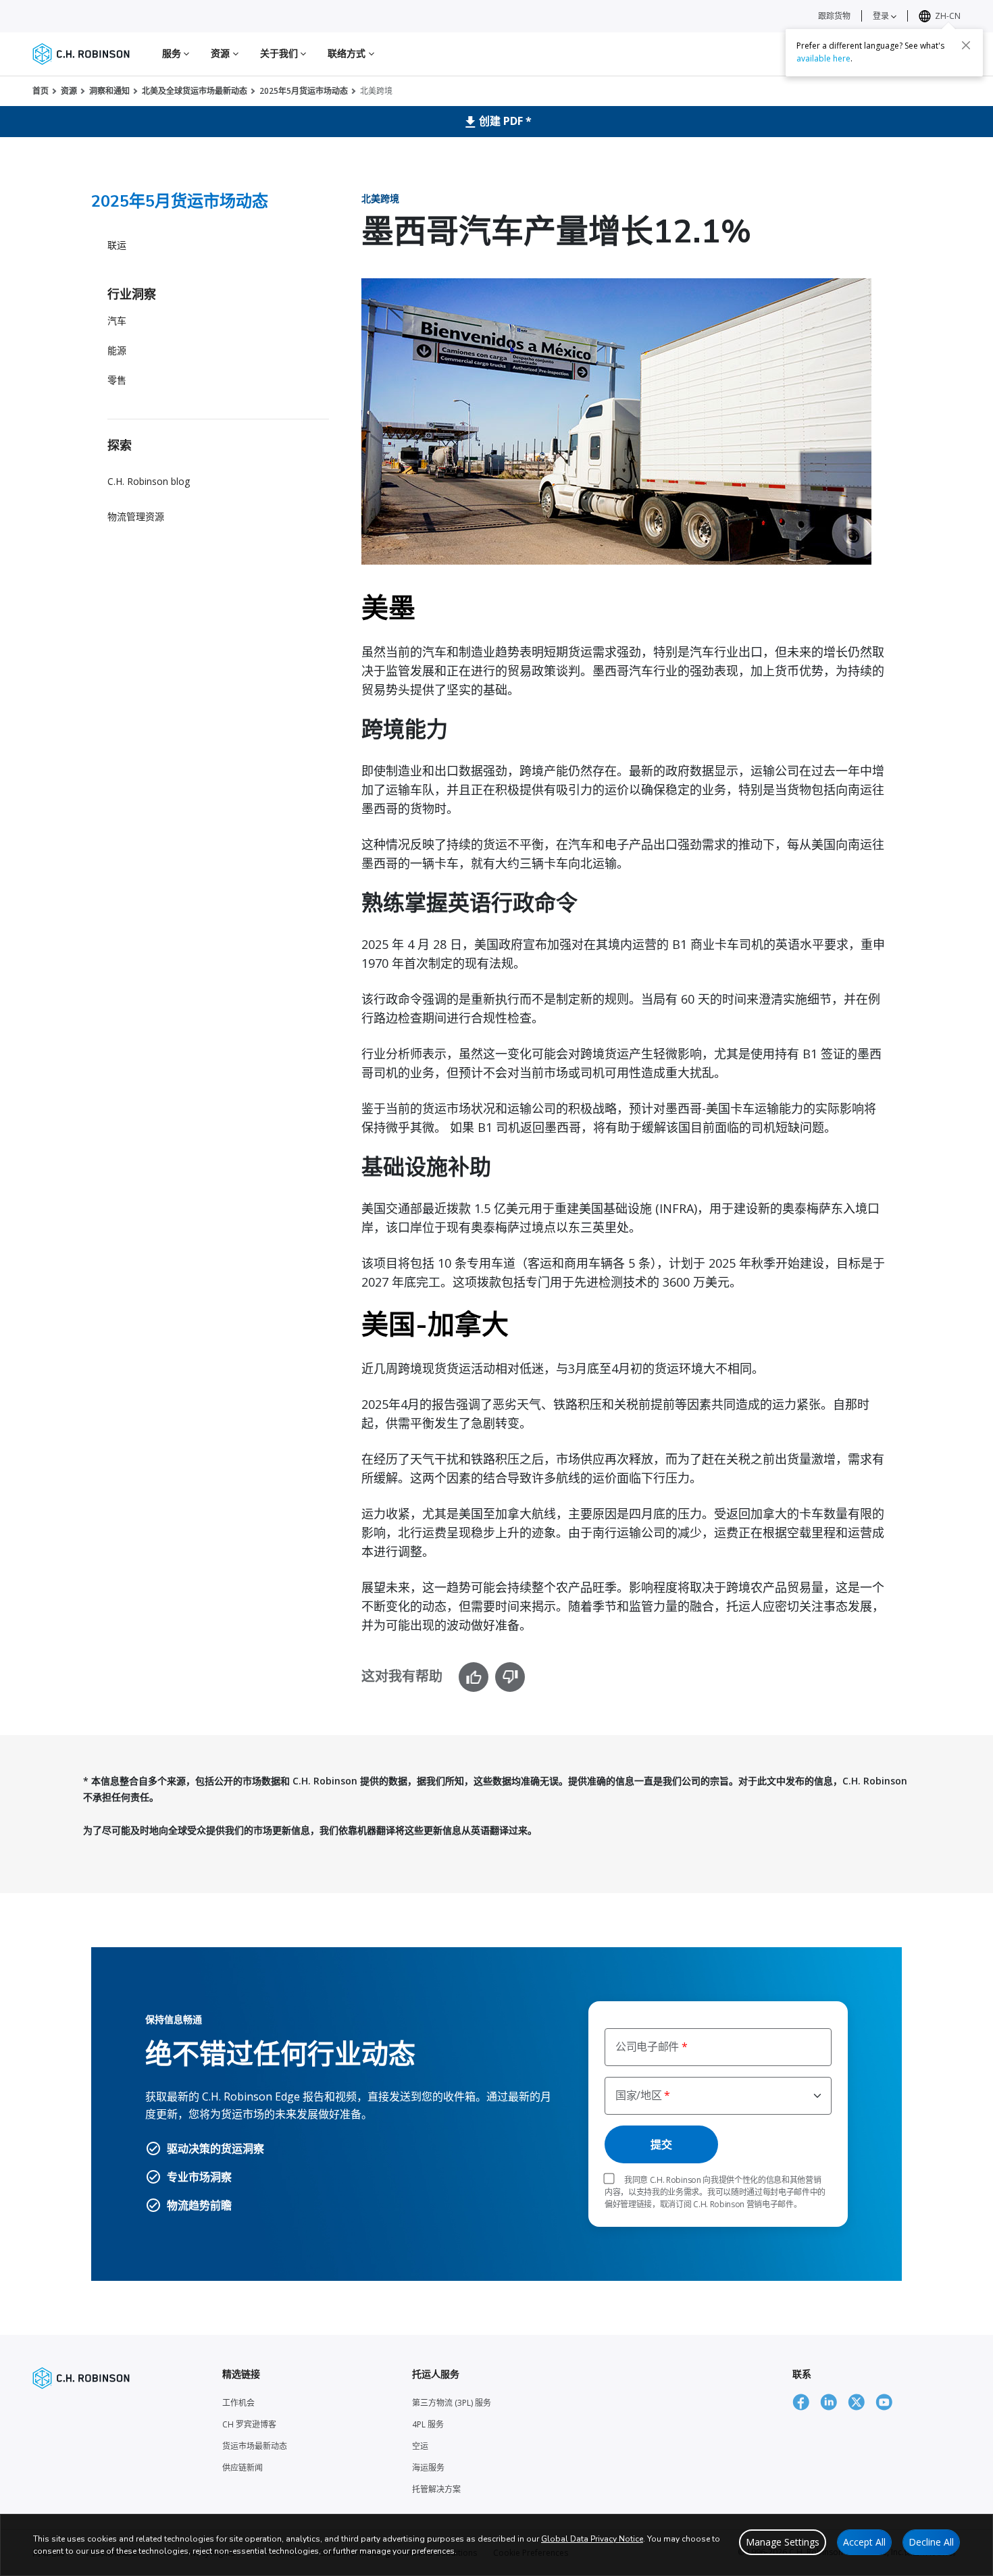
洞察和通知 (109, 91)
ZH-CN (948, 16)
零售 (117, 380)
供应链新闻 (243, 2468)
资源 (69, 91)
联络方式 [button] (348, 53)
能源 (117, 350)
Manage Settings (783, 2542)
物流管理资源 (136, 516)
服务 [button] (173, 53)
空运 (420, 2446)
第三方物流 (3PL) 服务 (452, 2403)
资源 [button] (222, 53)
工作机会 (238, 2403)
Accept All (864, 2542)
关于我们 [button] (281, 53)
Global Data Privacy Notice (592, 2539)
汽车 (117, 320)
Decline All (931, 2542)
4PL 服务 (428, 2424)
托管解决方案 (436, 2489)
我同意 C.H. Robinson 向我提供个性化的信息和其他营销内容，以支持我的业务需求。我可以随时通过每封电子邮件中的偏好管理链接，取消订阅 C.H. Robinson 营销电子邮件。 (715, 2192)
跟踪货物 (834, 16)
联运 (117, 245)
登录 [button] (882, 16)
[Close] (966, 45)
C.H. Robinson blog (149, 481)
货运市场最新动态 (255, 2446)
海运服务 (428, 2468)
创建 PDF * (505, 121)
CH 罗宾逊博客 (249, 2424)
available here (823, 58)
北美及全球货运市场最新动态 (195, 91)
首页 (41, 91)
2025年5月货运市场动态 (304, 91)
